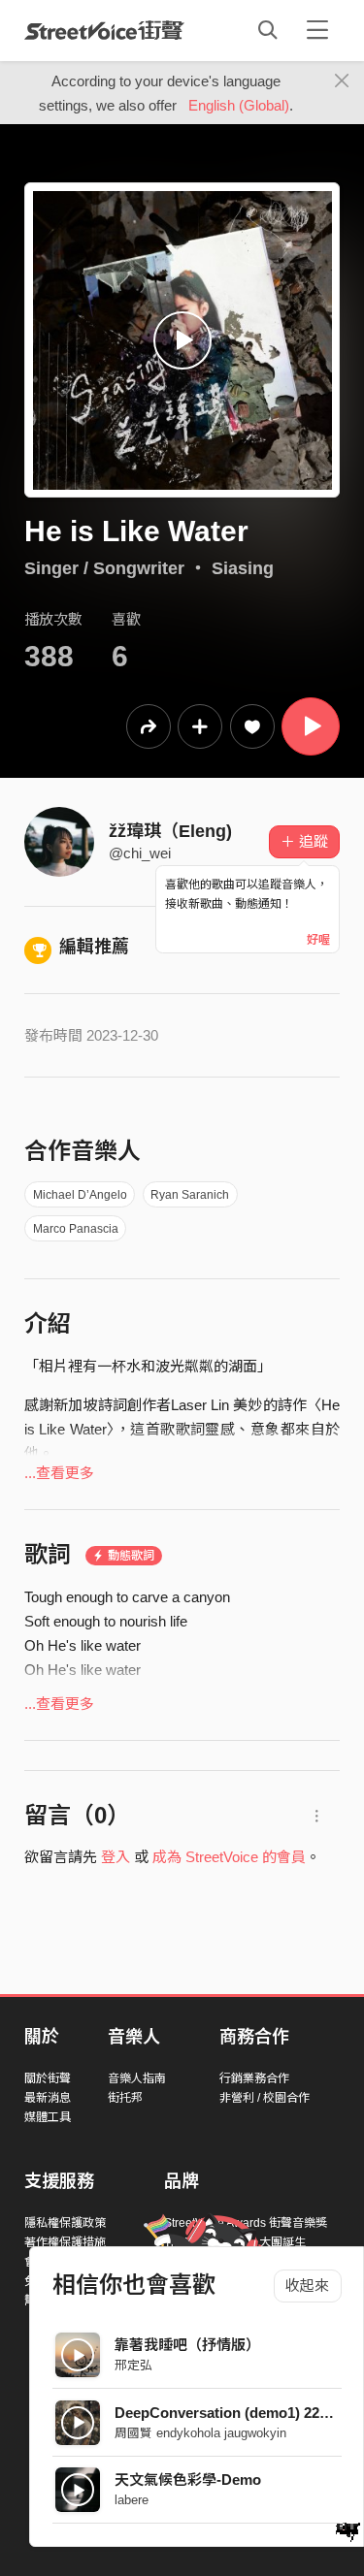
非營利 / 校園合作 (265, 2098)
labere (132, 2500)
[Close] (342, 81)
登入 (116, 1857)
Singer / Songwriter (104, 568)
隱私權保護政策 (65, 2223)
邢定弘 (133, 2365)
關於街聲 (48, 2078)
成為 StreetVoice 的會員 (229, 1857)
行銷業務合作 (254, 2078)
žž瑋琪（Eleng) (170, 831)
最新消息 (48, 2098)
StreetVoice (104, 30)
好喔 (318, 940)
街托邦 (125, 2098)
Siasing (243, 568)
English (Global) (239, 105)
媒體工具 (48, 2117)
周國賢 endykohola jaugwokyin (200, 2433)
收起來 (307, 2286)
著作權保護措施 (65, 2242)
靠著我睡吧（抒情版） (187, 2345)
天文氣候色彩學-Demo (188, 2479)
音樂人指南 (137, 2078)
